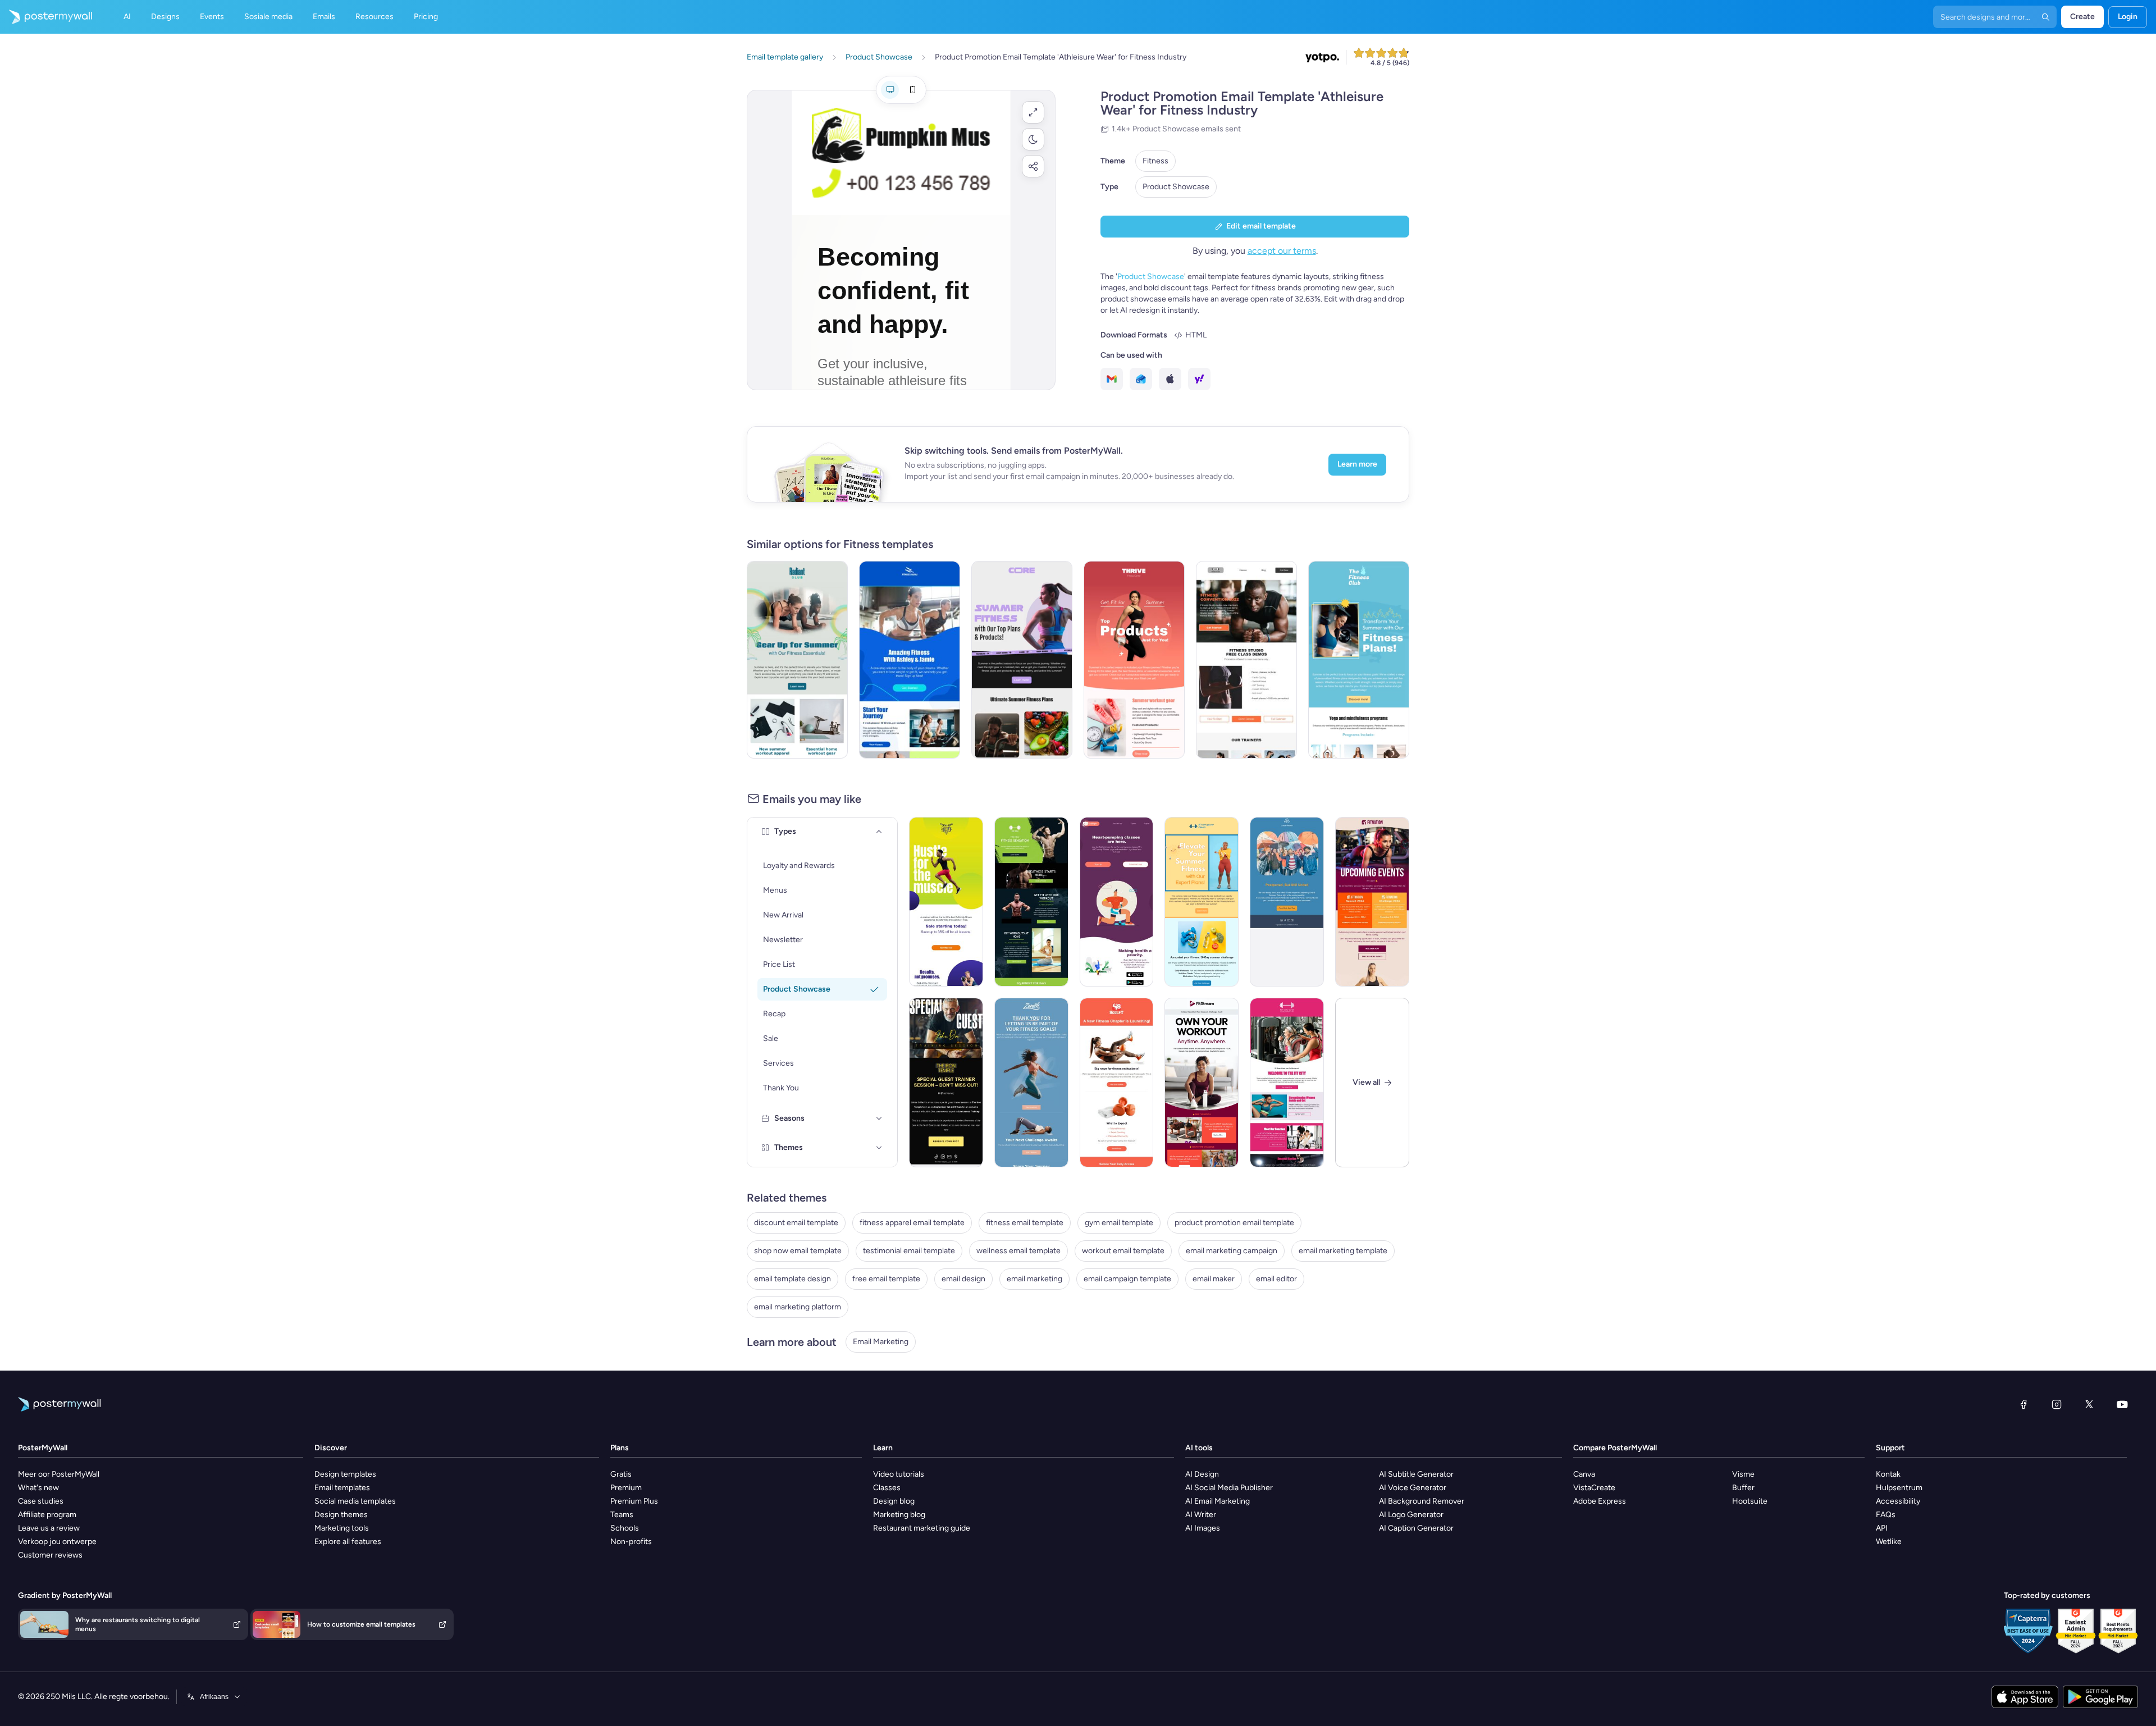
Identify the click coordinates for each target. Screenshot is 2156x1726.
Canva (1584, 1474)
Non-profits (631, 1542)
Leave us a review (49, 1528)
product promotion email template (1234, 1223)
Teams (622, 1515)
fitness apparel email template (912, 1223)
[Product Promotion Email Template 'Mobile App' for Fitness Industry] (1117, 902)
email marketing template (1343, 1251)
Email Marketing (881, 1342)
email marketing (1034, 1279)
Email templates (342, 1488)
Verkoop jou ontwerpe (57, 1542)
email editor (1276, 1279)
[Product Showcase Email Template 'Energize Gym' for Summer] (1202, 902)
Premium (626, 1488)
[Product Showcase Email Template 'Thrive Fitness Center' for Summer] (1134, 660)
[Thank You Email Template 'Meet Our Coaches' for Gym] (1287, 1083)
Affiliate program (47, 1515)
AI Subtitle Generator (1416, 1474)
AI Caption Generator (1416, 1528)
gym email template (1119, 1223)
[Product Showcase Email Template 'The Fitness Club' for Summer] (1359, 660)
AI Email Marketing (1218, 1501)
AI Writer (1201, 1515)
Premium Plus (634, 1501)
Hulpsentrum (1899, 1488)
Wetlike (1889, 1542)
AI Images (1203, 1528)
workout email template (1123, 1251)
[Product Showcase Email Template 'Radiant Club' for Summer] (797, 660)
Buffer (1743, 1488)
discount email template (796, 1223)
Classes (887, 1488)
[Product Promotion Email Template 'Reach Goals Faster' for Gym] (946, 902)
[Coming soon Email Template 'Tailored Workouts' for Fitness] (1117, 1083)
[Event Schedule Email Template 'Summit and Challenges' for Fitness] (1372, 902)
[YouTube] (2122, 1404)
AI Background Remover (1422, 1501)
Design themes (341, 1515)
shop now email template (798, 1251)
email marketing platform (798, 1307)
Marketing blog (899, 1515)
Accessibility (1898, 1501)
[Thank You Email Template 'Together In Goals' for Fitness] (1031, 1083)
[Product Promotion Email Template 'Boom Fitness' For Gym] (910, 660)
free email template (886, 1279)
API (1882, 1528)
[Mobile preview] (912, 90)
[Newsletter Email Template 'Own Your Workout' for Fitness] (1202, 1083)
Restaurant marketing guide (922, 1528)
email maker (1214, 1279)
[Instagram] (2057, 1404)
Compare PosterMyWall (1615, 1448)
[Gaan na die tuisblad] (46, 17)
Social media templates (355, 1501)
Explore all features (348, 1542)
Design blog (894, 1501)
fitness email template (1025, 1223)
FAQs (1886, 1515)
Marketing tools (342, 1528)
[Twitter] (2089, 1404)
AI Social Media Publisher (1229, 1488)
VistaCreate (1594, 1488)
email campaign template (1127, 1279)
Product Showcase (1176, 187)
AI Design (1202, 1474)
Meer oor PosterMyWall (59, 1474)
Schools (625, 1528)
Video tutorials (899, 1474)
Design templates (345, 1474)
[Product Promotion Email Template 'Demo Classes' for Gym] (1246, 660)
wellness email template (1018, 1251)
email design (963, 1279)
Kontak (1888, 1474)
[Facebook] (2023, 1404)
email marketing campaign (1232, 1251)
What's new (38, 1488)
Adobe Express (1600, 1501)
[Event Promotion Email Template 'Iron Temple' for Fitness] (946, 1083)
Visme (1743, 1474)
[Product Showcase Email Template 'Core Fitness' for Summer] (1022, 660)
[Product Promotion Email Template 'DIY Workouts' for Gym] (1031, 902)
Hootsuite (1750, 1501)
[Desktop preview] (890, 90)
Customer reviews (50, 1555)
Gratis (621, 1474)
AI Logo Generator (1411, 1515)
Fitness (1155, 161)
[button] (1033, 112)
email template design (792, 1279)
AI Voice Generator (1413, 1488)
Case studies (41, 1501)
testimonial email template (909, 1251)
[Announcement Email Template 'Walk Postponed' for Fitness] (1287, 902)
